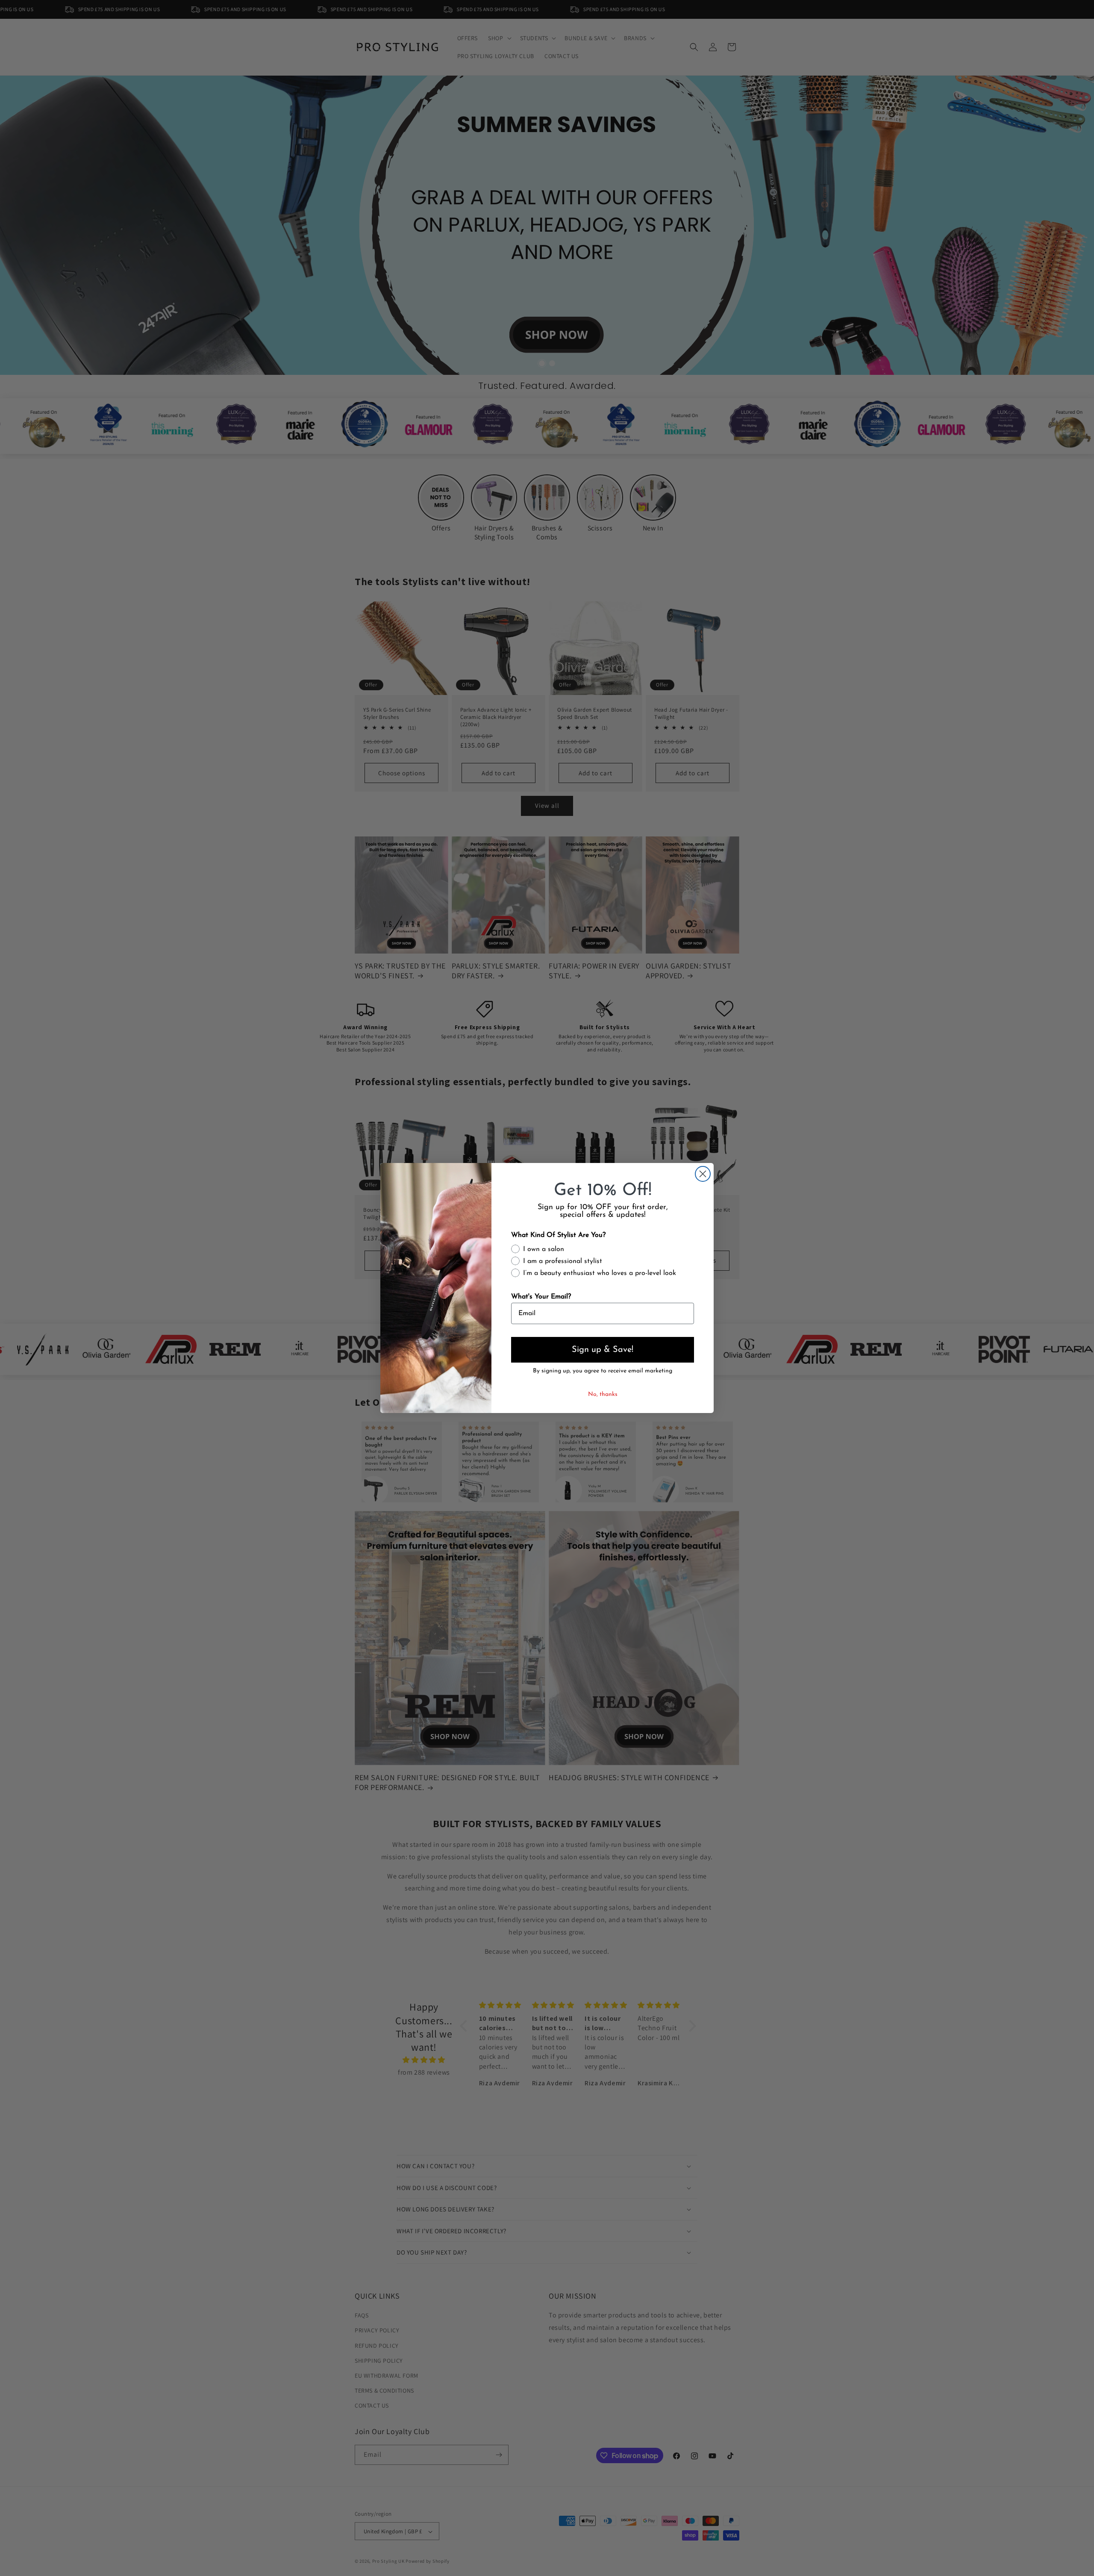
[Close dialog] (703, 1174)
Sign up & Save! (603, 1350)
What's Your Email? (541, 1297)
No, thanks (603, 1394)
